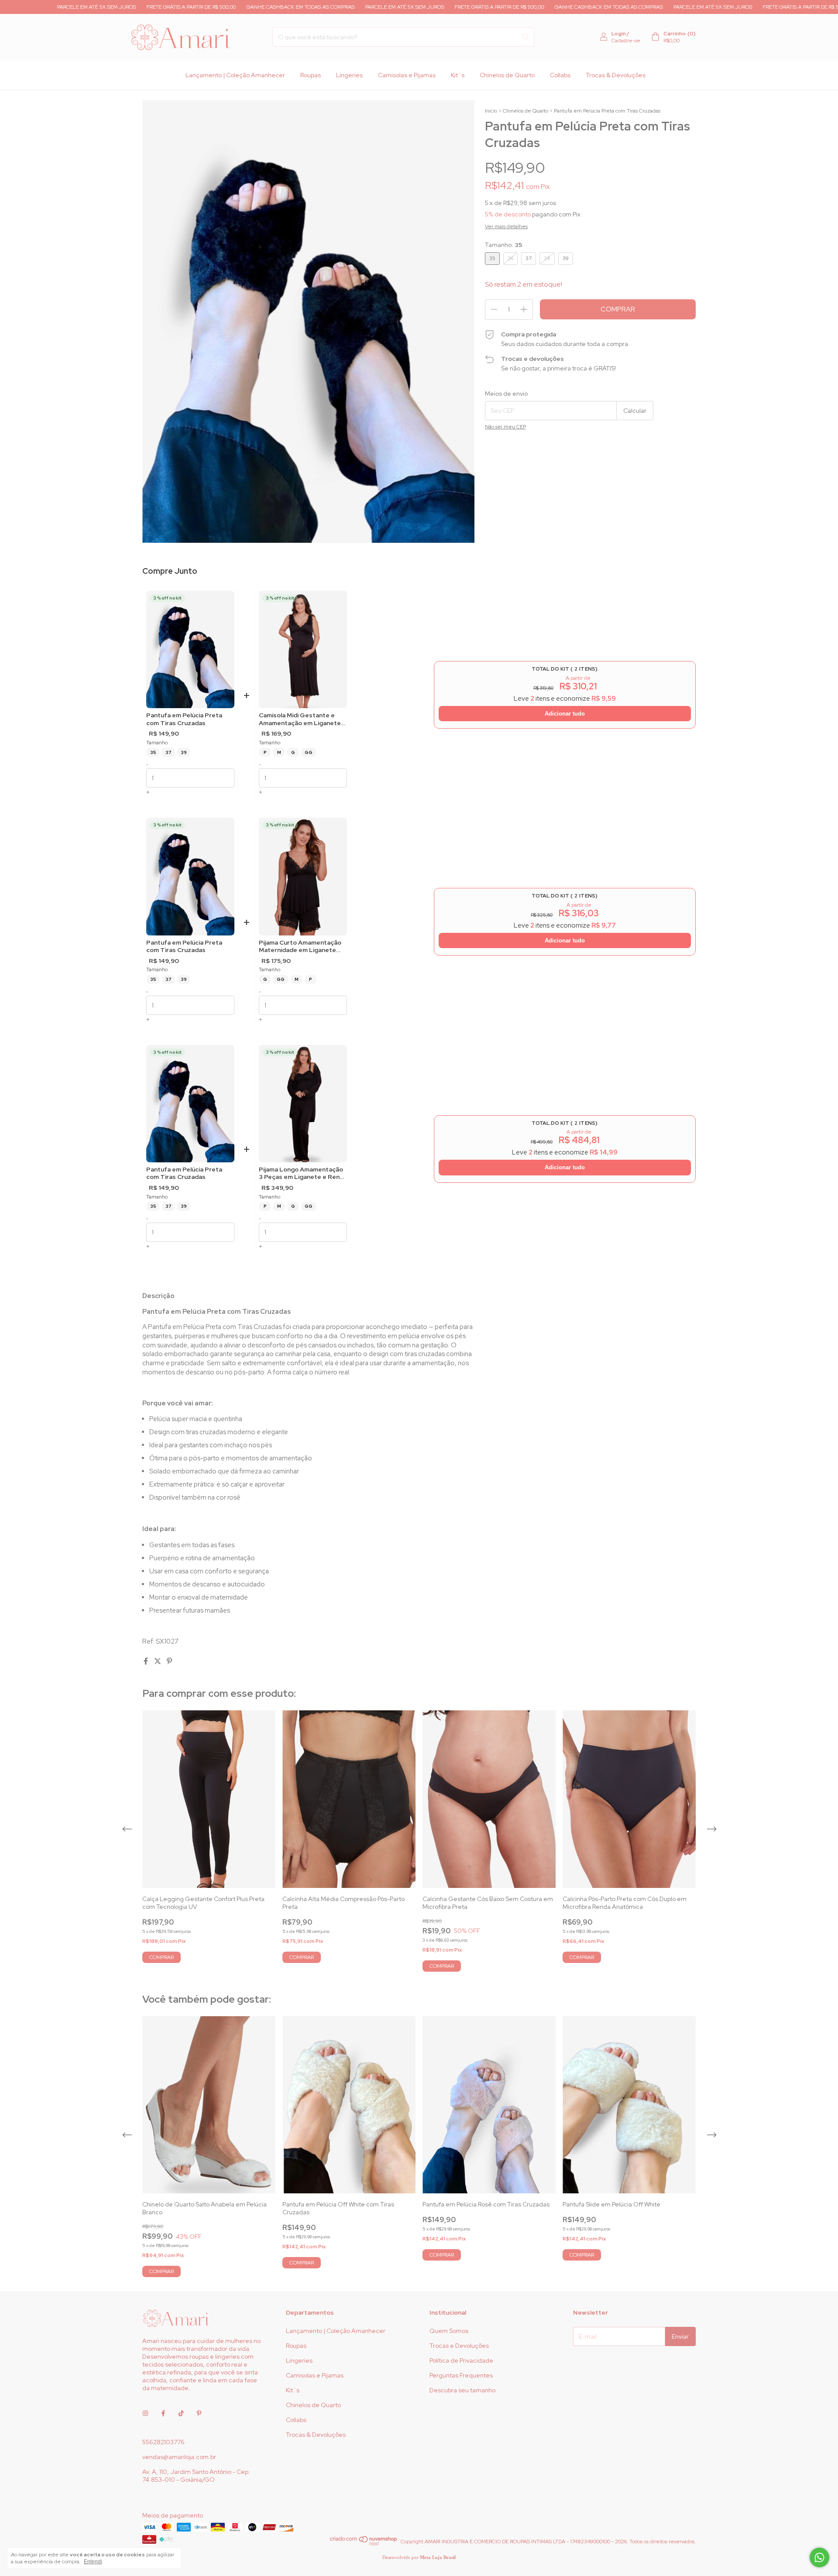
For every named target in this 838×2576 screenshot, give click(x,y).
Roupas (311, 75)
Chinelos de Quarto (507, 75)
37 (168, 752)
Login (619, 34)
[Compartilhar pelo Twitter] (158, 1661)
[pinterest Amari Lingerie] (199, 2413)
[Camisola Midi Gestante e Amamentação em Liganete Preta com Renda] (303, 649)
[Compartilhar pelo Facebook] (146, 1661)
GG (309, 752)
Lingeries (349, 75)
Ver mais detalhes (506, 226)
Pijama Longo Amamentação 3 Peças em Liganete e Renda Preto (303, 1173)
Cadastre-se (626, 41)
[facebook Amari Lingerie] (163, 2413)
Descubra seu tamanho (462, 2390)
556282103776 (163, 2442)
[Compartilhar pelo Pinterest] (169, 1661)
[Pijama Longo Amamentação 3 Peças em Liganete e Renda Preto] (303, 1104)
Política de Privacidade (461, 2360)
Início (491, 111)
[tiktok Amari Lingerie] (181, 2413)
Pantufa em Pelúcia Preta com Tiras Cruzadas (184, 719)
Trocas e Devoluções (459, 2346)
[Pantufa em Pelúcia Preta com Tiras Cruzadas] (190, 649)
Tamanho (157, 743)
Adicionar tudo (565, 714)
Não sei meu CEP (505, 427)
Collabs (560, 75)
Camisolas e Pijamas (407, 75)
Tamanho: (503, 245)
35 (153, 752)
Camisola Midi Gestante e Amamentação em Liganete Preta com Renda (300, 719)
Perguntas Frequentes (461, 2375)
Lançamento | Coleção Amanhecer (235, 75)
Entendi (93, 2562)
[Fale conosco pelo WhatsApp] (819, 2557)
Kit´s (458, 75)
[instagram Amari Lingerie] (145, 2413)
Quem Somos (449, 2331)
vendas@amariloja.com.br (179, 2457)
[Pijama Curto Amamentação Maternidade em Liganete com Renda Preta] (303, 876)
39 (184, 752)
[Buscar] (525, 37)
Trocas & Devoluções (616, 75)
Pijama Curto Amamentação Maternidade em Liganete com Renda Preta (300, 947)
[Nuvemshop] (364, 2544)
